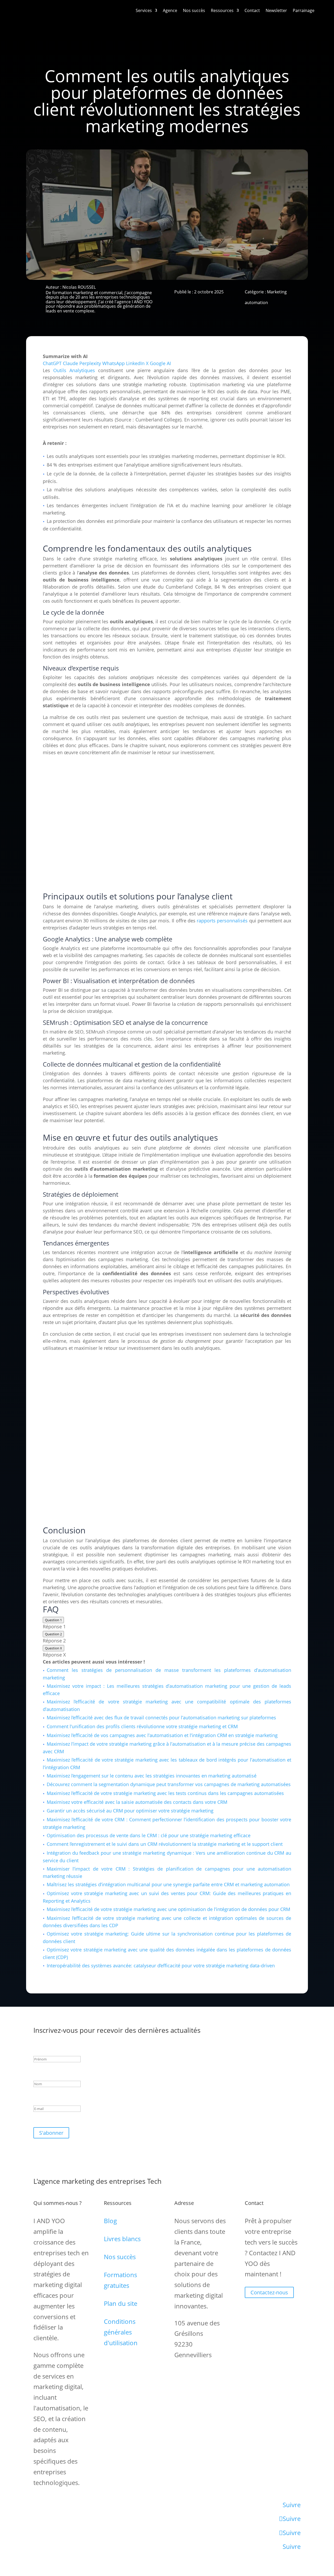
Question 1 (53, 1620)
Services (144, 10)
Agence (170, 10)
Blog (110, 2221)
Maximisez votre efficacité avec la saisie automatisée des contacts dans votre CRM (137, 1802)
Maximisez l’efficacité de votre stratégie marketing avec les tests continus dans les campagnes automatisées (165, 1793)
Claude (70, 363)
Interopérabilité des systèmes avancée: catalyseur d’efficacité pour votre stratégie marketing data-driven (161, 1966)
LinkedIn (135, 363)
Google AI (160, 363)
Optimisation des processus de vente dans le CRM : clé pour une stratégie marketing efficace (149, 1835)
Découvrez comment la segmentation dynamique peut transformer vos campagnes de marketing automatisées (169, 1784)
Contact (252, 10)
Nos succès (194, 10)
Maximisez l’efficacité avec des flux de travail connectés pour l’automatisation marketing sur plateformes (161, 1718)
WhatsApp (114, 363)
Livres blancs (122, 2239)
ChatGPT (52, 363)
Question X (53, 1648)
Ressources (222, 10)
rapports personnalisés (222, 921)
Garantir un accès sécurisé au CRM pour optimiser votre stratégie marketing (130, 1811)
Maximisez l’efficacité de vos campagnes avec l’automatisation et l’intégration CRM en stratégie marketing (162, 1735)
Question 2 (53, 1634)
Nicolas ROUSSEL (79, 287)
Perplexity (90, 363)
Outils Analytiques (74, 370)
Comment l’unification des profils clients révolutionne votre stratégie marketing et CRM (142, 1726)
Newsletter (276, 10)
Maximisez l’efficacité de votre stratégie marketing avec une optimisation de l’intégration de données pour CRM (168, 1909)
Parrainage (304, 10)
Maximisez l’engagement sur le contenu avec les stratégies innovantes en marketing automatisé (152, 1776)
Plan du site (121, 2303)
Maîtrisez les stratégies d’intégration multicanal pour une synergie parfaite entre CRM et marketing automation (168, 1884)
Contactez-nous (269, 2292)
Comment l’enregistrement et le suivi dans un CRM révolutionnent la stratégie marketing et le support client (165, 1844)
